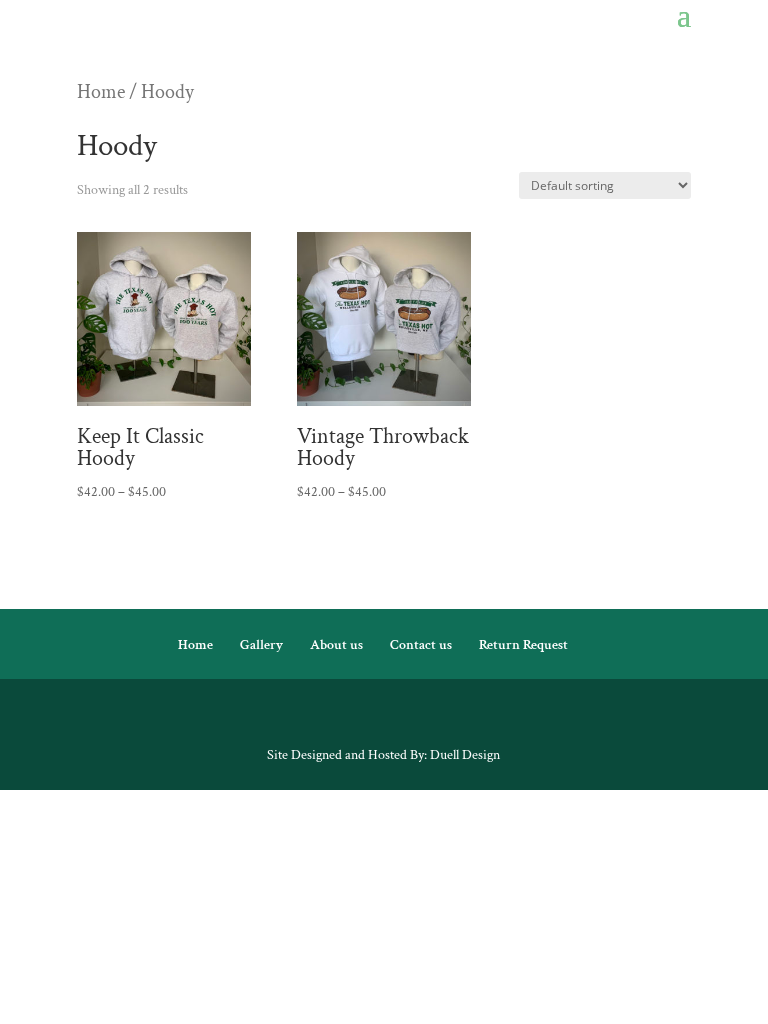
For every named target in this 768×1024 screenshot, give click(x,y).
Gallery (261, 645)
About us (336, 645)
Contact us (421, 645)
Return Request (523, 645)
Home (101, 92)
